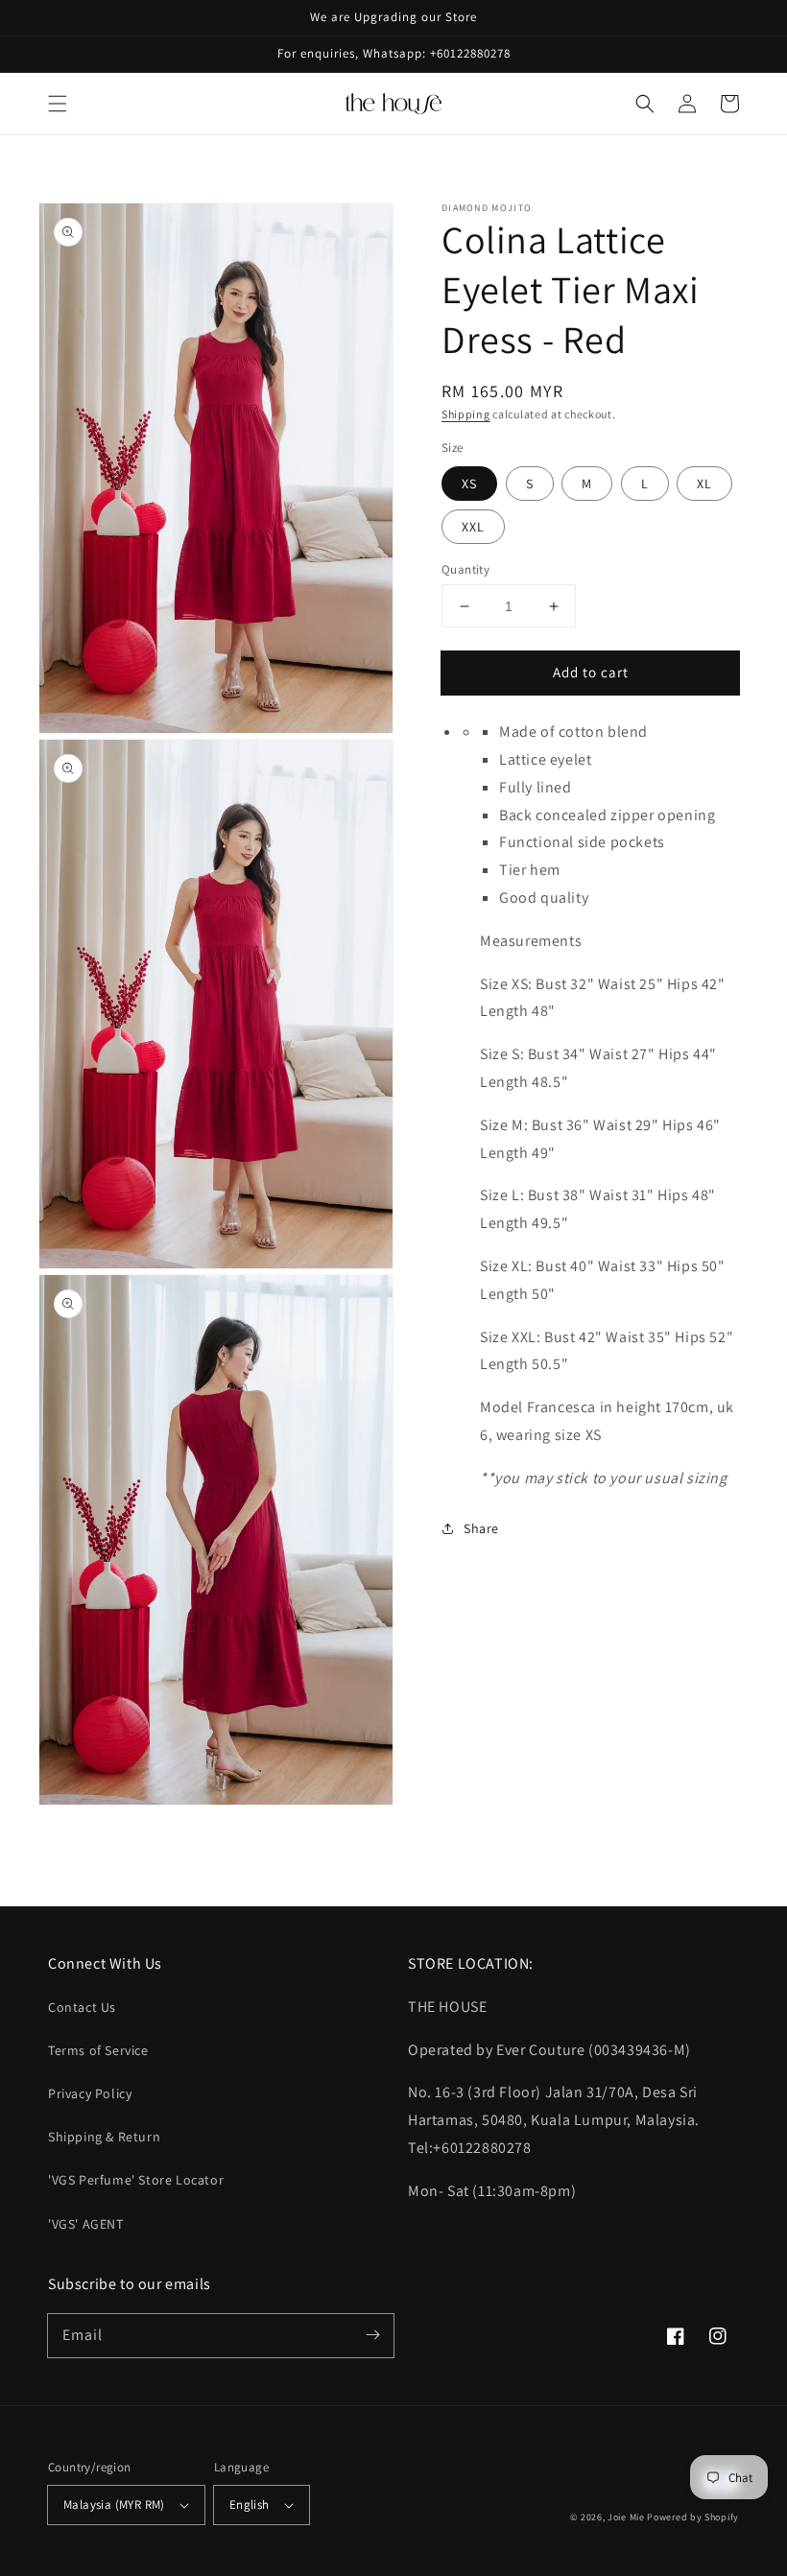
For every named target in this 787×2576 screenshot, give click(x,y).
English (250, 2505)
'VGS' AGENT (86, 2224)
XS (469, 484)
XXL (473, 527)
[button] (58, 104)
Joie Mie (626, 2517)
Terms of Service (98, 2050)
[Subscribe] (372, 2335)
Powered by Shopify (693, 2517)
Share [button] (481, 1528)
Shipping (466, 414)
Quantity (465, 569)
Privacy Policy (90, 2093)
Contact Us (82, 2007)
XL (704, 484)
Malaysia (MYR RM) (114, 2505)
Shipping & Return (104, 2137)
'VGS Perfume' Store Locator (136, 2180)
